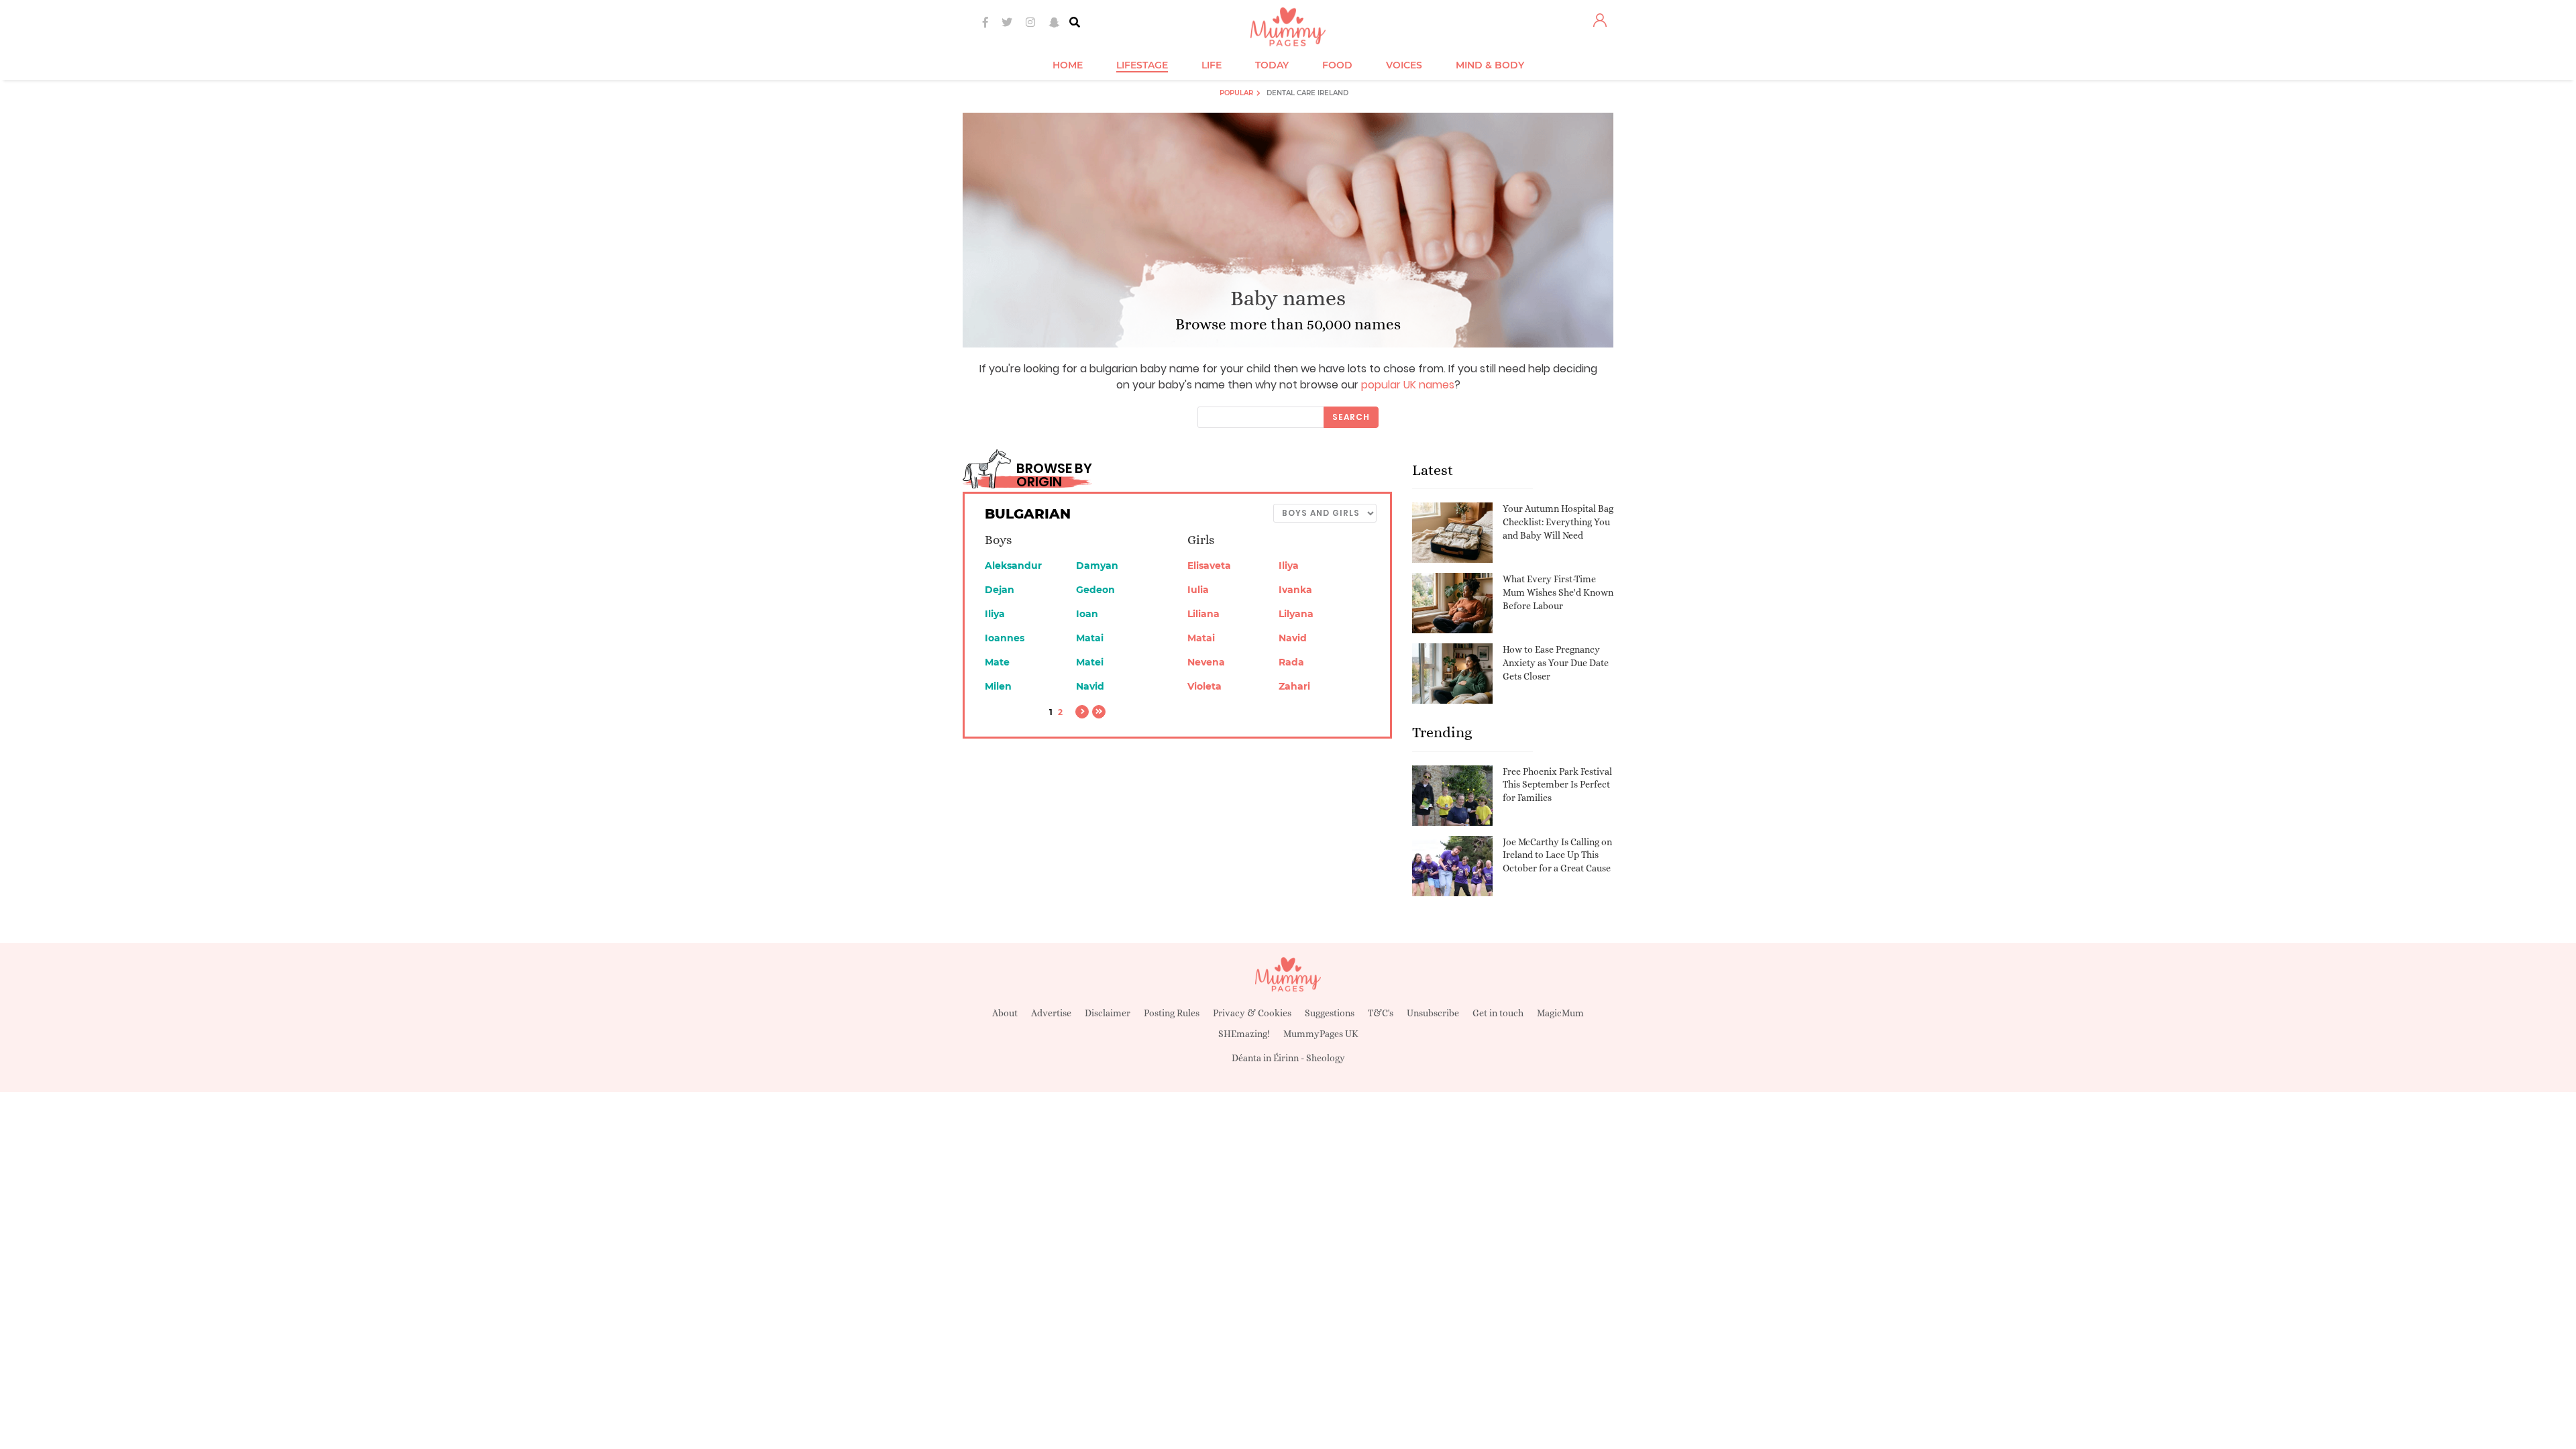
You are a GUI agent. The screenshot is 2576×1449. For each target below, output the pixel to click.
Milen (998, 686)
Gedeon (1095, 590)
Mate (997, 662)
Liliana (1203, 614)
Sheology (1326, 1058)
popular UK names (1408, 385)
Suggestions (1330, 1013)
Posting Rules (1172, 1013)
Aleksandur (1013, 566)
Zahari (1294, 686)
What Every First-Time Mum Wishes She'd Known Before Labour (1558, 592)
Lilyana (1296, 614)
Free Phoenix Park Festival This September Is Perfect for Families (1557, 785)
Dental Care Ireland (1307, 93)
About (1005, 1013)
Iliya (995, 614)
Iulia (1198, 590)
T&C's (1381, 1013)
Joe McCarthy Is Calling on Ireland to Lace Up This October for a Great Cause (1557, 855)
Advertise (1051, 1013)
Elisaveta (1209, 566)
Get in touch (1498, 1013)
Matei (1090, 662)
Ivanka (1295, 590)
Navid (1090, 686)
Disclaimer (1108, 1013)
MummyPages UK (1321, 1034)
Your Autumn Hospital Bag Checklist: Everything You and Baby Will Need (1558, 522)
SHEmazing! (1244, 1034)
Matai (1090, 638)
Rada (1291, 662)
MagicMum (1560, 1013)
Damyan (1097, 566)
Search (1351, 417)
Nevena (1206, 662)
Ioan (1087, 614)
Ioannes (1005, 638)
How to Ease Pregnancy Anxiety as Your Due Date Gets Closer (1556, 662)
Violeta (1204, 686)
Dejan (1000, 590)
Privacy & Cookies (1252, 1013)
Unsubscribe (1433, 1013)
